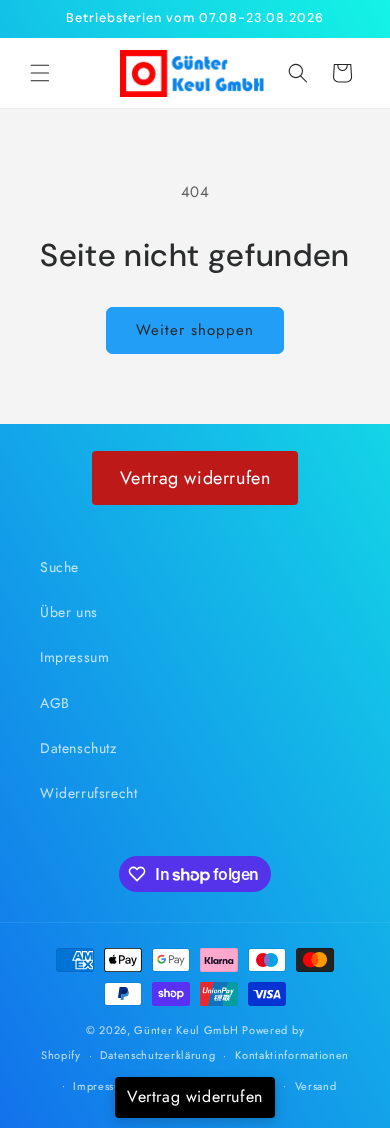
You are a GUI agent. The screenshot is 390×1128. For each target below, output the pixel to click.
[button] (40, 73)
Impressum (74, 657)
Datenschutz (78, 748)
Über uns (69, 612)
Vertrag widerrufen (195, 478)
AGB (55, 703)
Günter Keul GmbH (186, 1030)
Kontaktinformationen (292, 1055)
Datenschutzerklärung (157, 1055)
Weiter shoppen (195, 330)
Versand (316, 1086)
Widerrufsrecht (88, 793)
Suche (59, 567)
